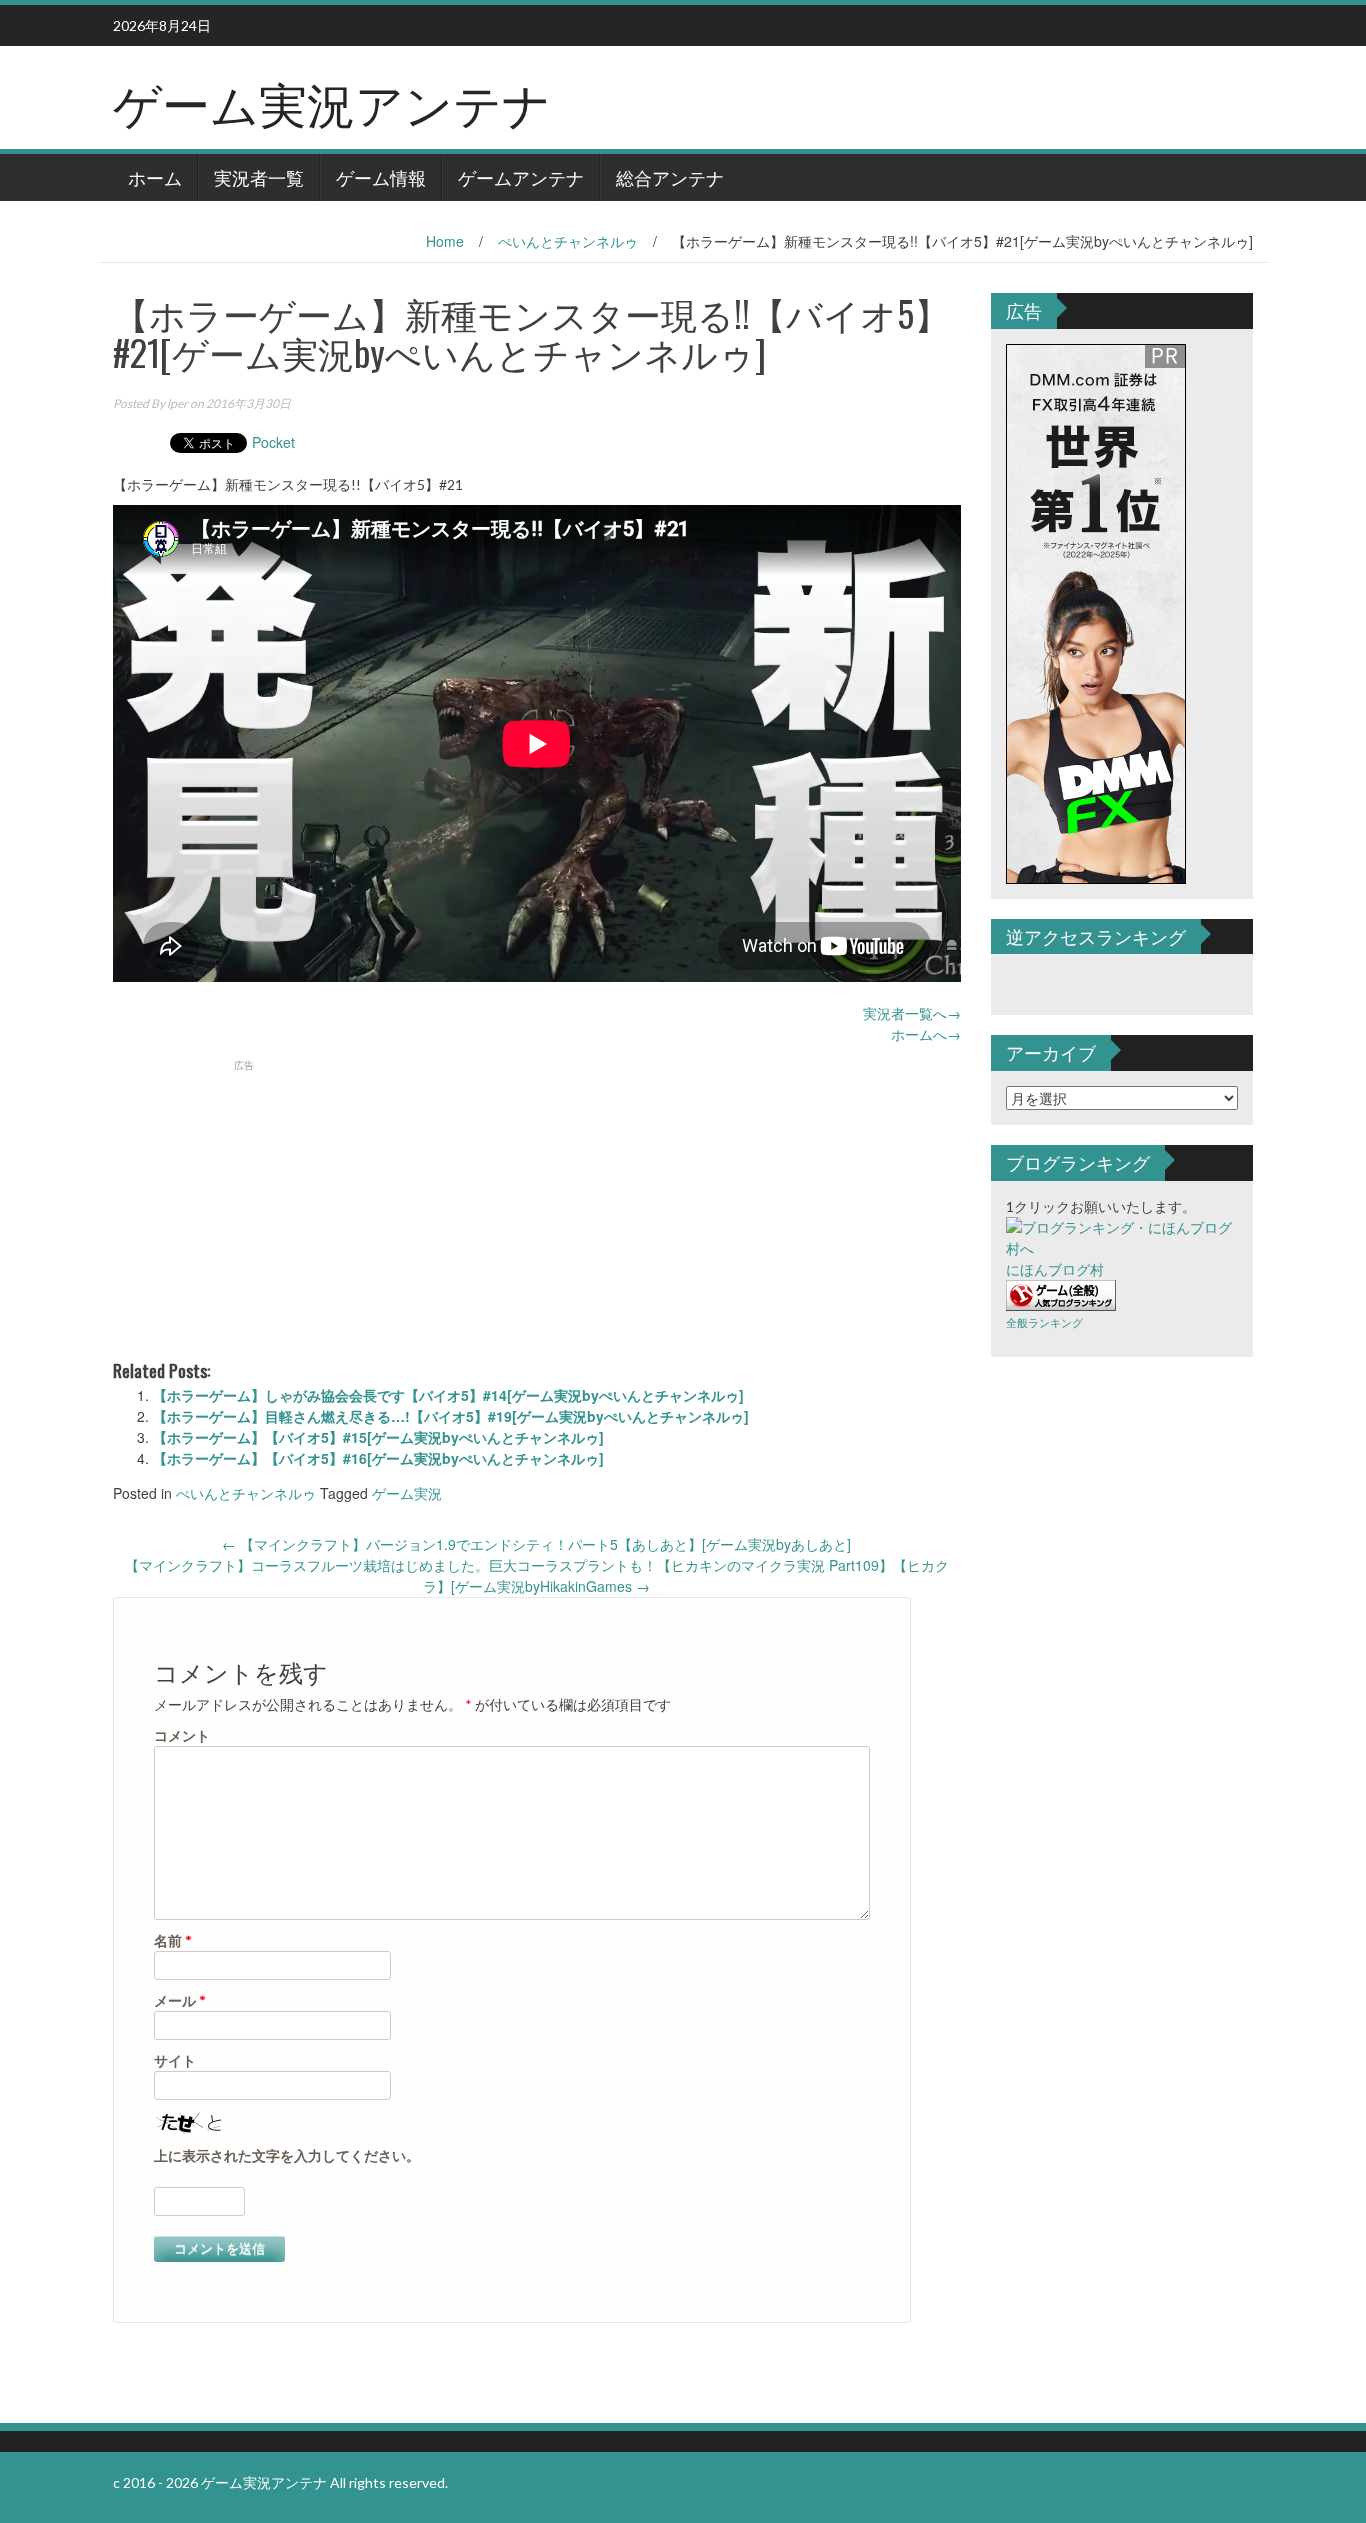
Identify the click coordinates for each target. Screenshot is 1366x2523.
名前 (173, 1940)
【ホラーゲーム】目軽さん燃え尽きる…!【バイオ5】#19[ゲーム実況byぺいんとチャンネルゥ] (451, 1416)
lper (177, 403)
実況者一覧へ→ (912, 1013)
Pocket (273, 442)
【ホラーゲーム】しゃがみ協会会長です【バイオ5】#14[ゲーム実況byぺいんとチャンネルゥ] (448, 1395)
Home (445, 241)
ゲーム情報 (381, 177)
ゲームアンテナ (521, 177)
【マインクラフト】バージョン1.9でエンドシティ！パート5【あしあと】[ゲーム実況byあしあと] (536, 1544)
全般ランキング (1044, 1322)
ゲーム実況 (407, 1493)
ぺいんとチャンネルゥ (568, 241)
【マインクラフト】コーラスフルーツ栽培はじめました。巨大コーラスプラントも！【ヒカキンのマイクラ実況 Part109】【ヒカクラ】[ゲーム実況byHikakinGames (537, 1575)
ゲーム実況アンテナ (332, 101)
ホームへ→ (926, 1034)
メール (180, 2000)
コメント (182, 1735)
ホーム (155, 177)
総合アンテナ (670, 177)
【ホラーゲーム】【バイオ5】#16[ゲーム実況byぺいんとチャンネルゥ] (378, 1458)
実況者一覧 (259, 177)
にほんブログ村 (1055, 1269)
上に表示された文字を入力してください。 (287, 2155)
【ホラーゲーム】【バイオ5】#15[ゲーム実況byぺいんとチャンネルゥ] (378, 1437)
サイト (175, 2060)
